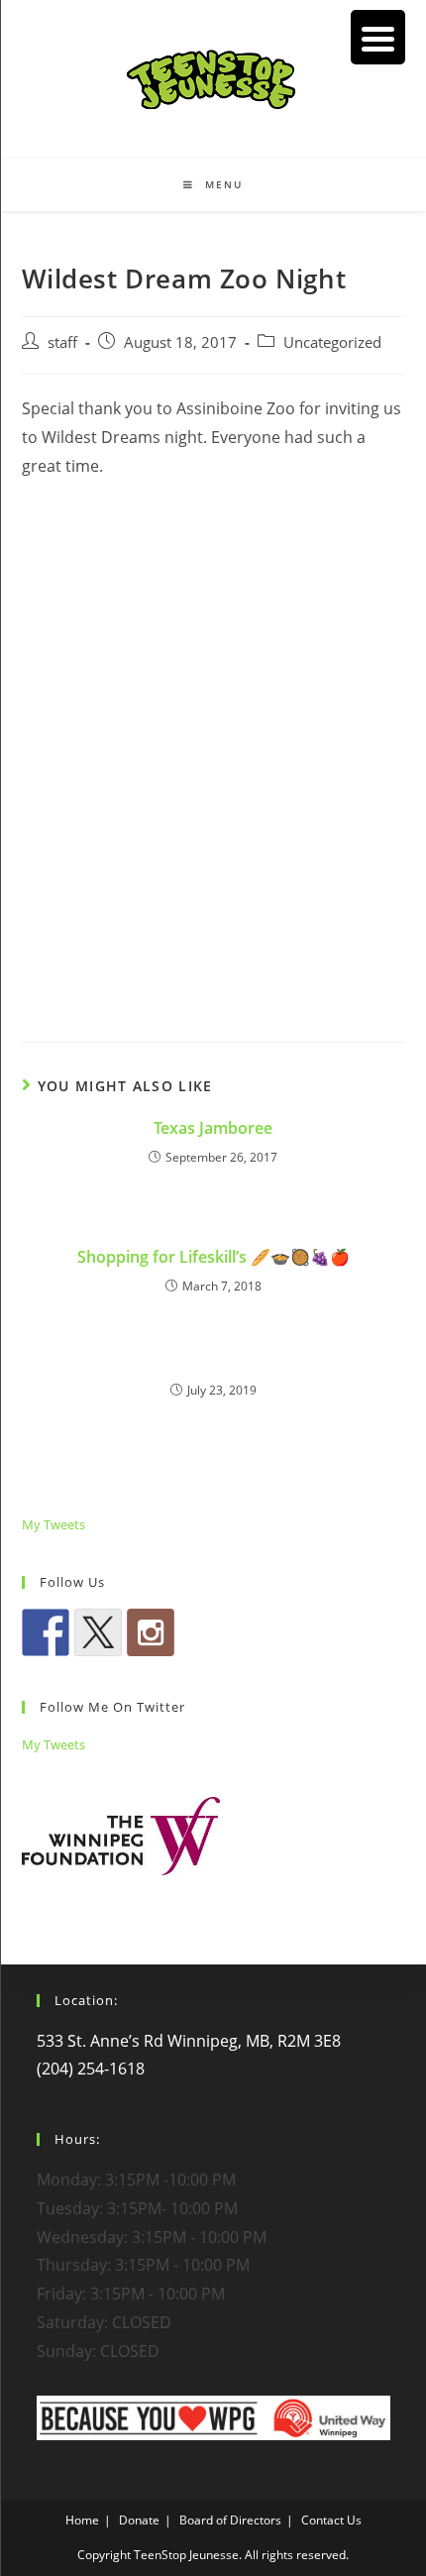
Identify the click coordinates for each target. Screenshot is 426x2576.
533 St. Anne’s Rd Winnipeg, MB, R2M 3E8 (189, 2041)
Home (82, 2520)
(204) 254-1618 (91, 2069)
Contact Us (331, 2520)
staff (62, 342)
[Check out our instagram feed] (151, 1632)
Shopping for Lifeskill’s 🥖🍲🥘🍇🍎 (213, 1257)
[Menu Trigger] (378, 37)
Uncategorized (332, 342)
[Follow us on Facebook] (46, 1632)
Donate (139, 2520)
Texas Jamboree (213, 1128)
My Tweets (53, 1524)
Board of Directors (230, 2520)
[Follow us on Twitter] (98, 1632)
